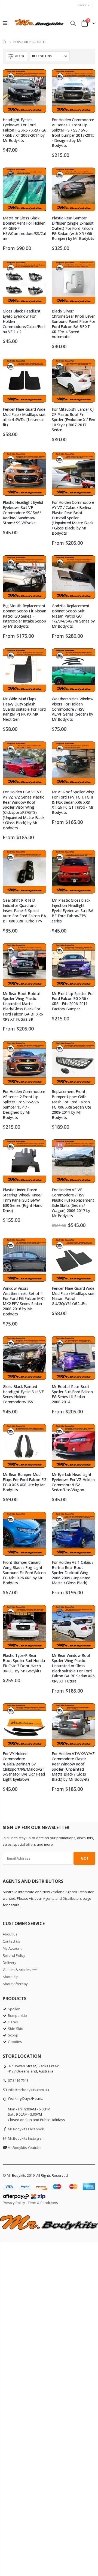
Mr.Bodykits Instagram (26, 2138)
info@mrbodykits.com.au (28, 2090)
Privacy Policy (14, 2203)
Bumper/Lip (17, 2015)
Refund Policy (14, 1955)
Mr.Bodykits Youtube (25, 2148)
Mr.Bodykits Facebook (26, 2129)
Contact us (11, 1941)
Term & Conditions (43, 2203)
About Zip (11, 1977)
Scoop (13, 2035)
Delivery (10, 1962)
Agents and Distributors (62, 1898)
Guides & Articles (20, 1970)
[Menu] (5, 23)
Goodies (15, 2042)
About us (10, 1934)
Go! (84, 1858)
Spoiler (14, 2009)
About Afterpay (15, 1984)
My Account (12, 1948)
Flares (13, 2022)
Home (5, 42)
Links (82, 5)
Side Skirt (16, 2029)
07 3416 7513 (18, 2080)
